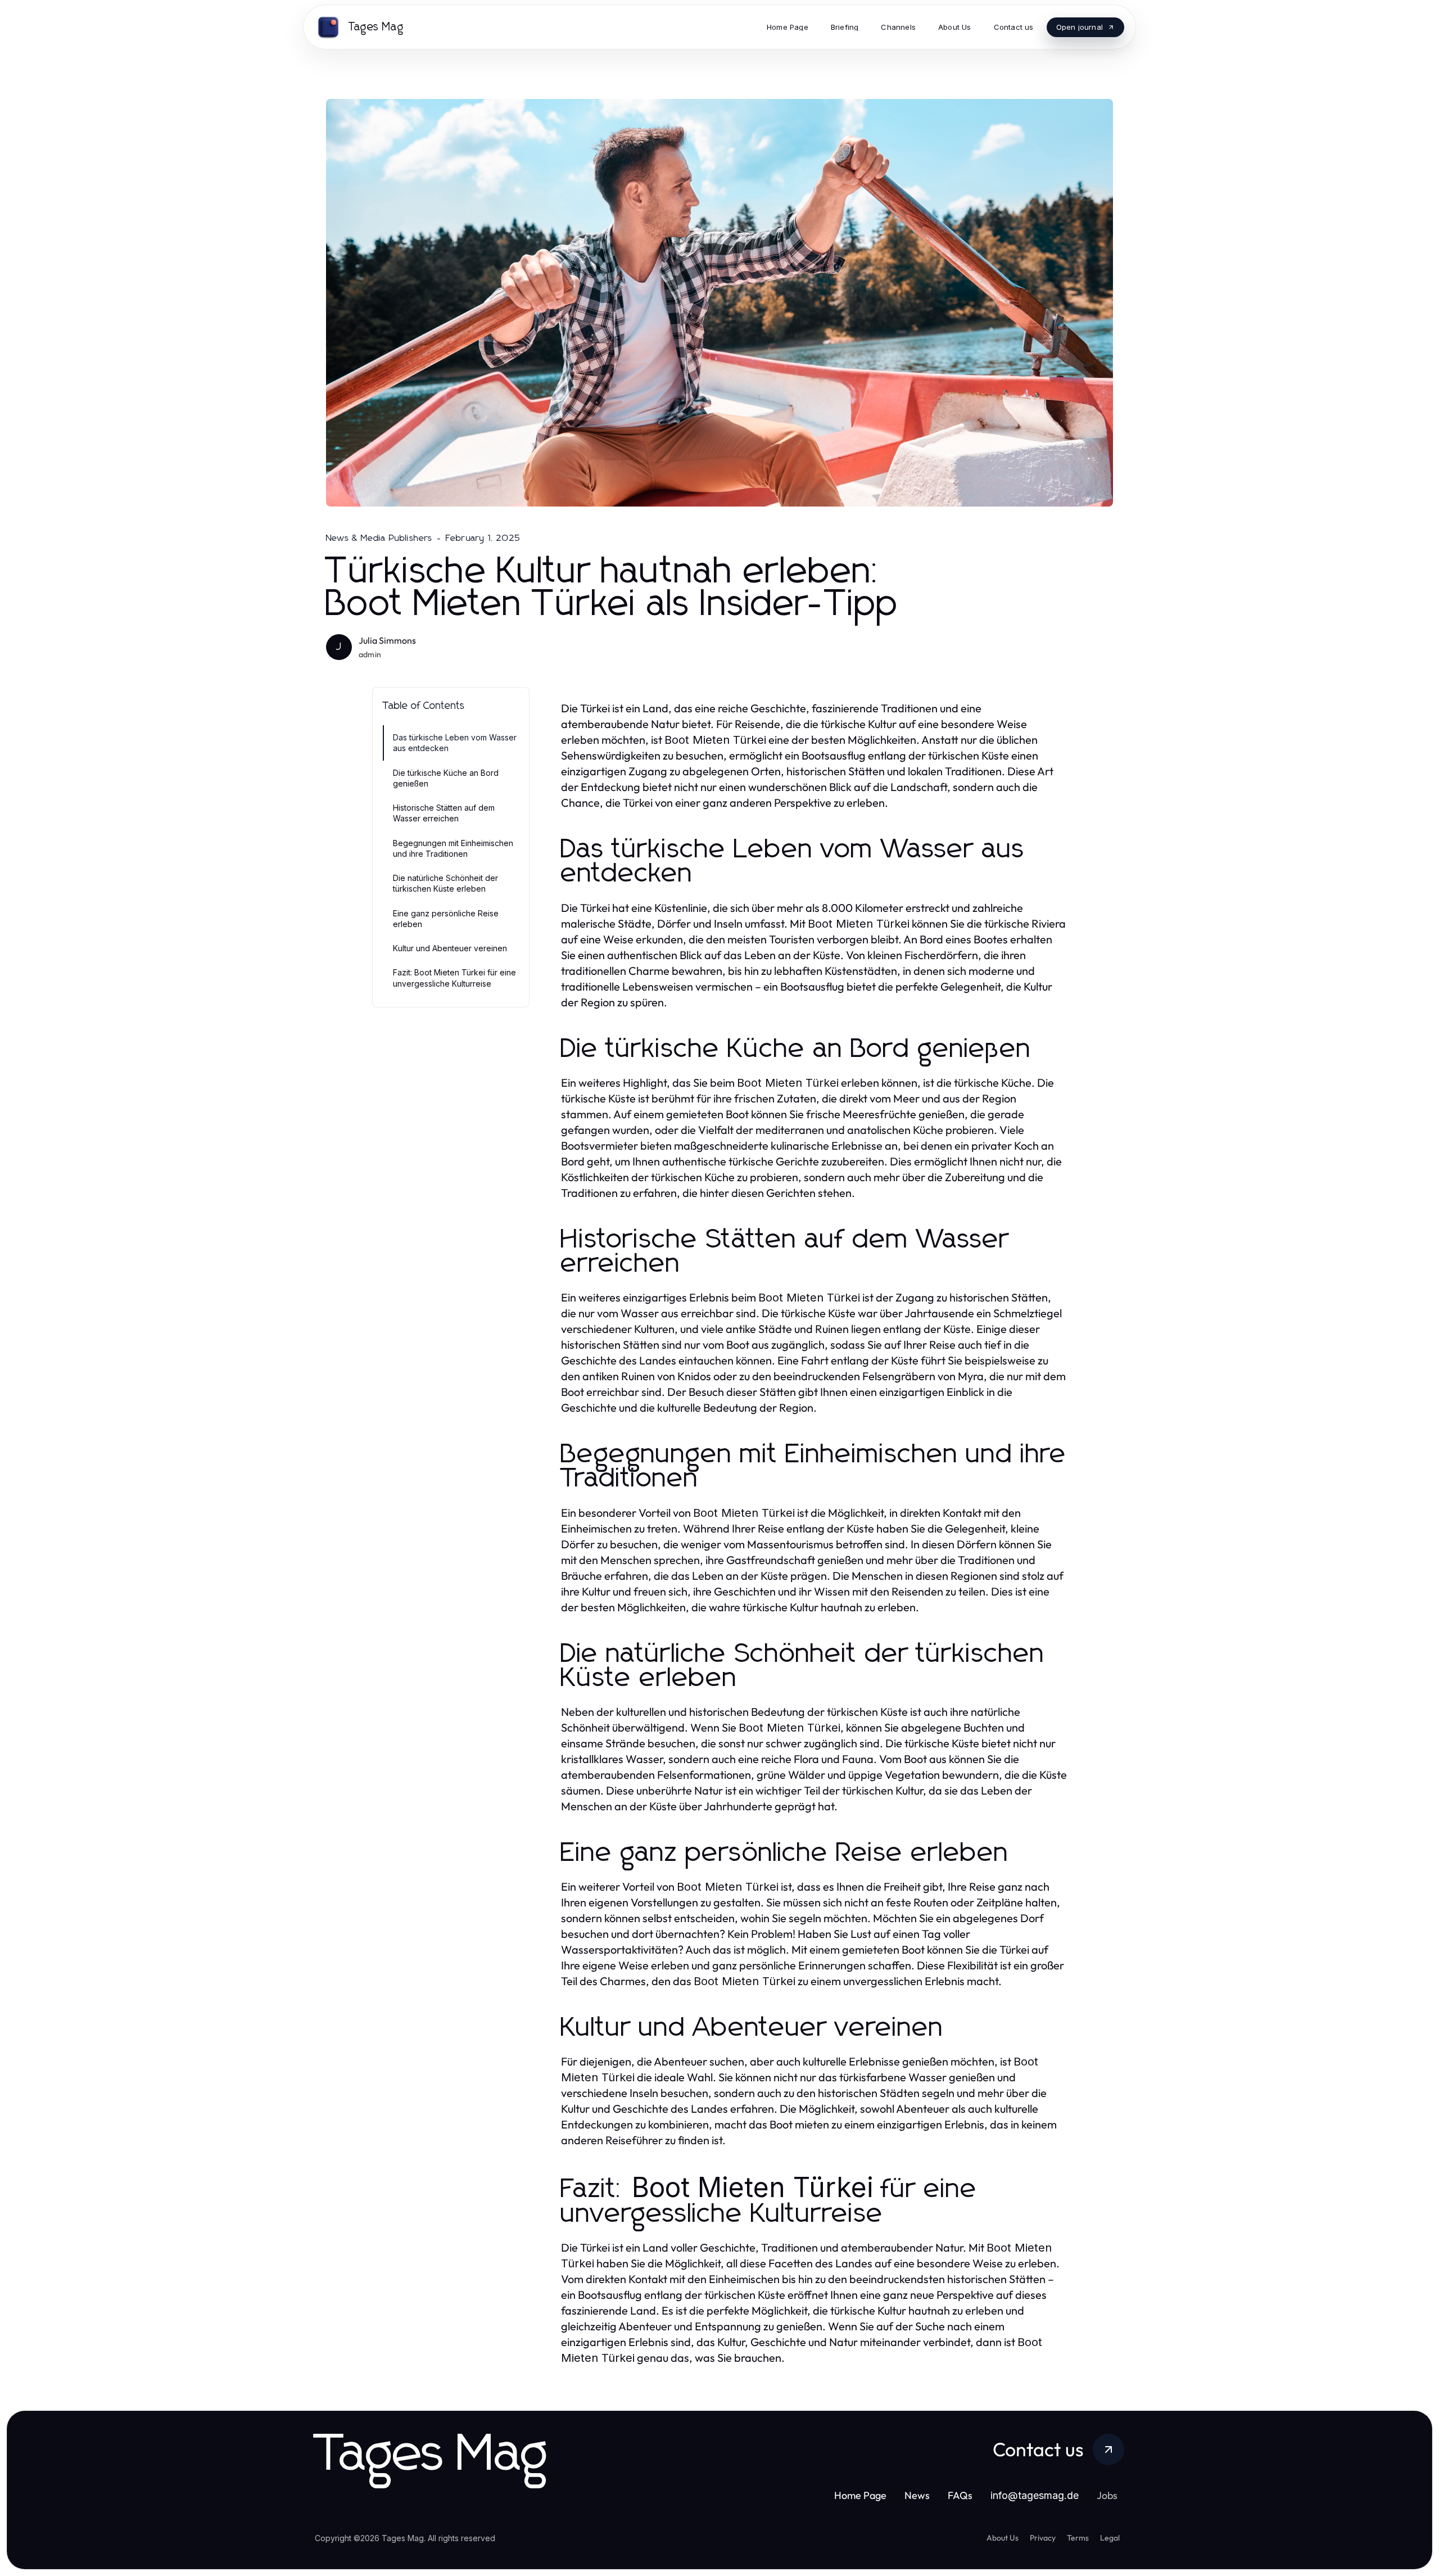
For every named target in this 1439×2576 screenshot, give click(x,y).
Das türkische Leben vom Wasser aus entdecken (455, 743)
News (917, 2495)
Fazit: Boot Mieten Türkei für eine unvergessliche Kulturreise (454, 978)
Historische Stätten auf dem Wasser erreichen (444, 813)
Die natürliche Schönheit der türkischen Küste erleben (445, 883)
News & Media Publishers (379, 538)
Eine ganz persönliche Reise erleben (446, 919)
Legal (1110, 2538)
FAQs (960, 2495)
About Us (1003, 2538)
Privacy (1043, 2538)
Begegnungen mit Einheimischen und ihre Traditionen (453, 848)
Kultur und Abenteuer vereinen (450, 948)
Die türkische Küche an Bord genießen (446, 778)
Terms (1078, 2538)
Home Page (860, 2495)
